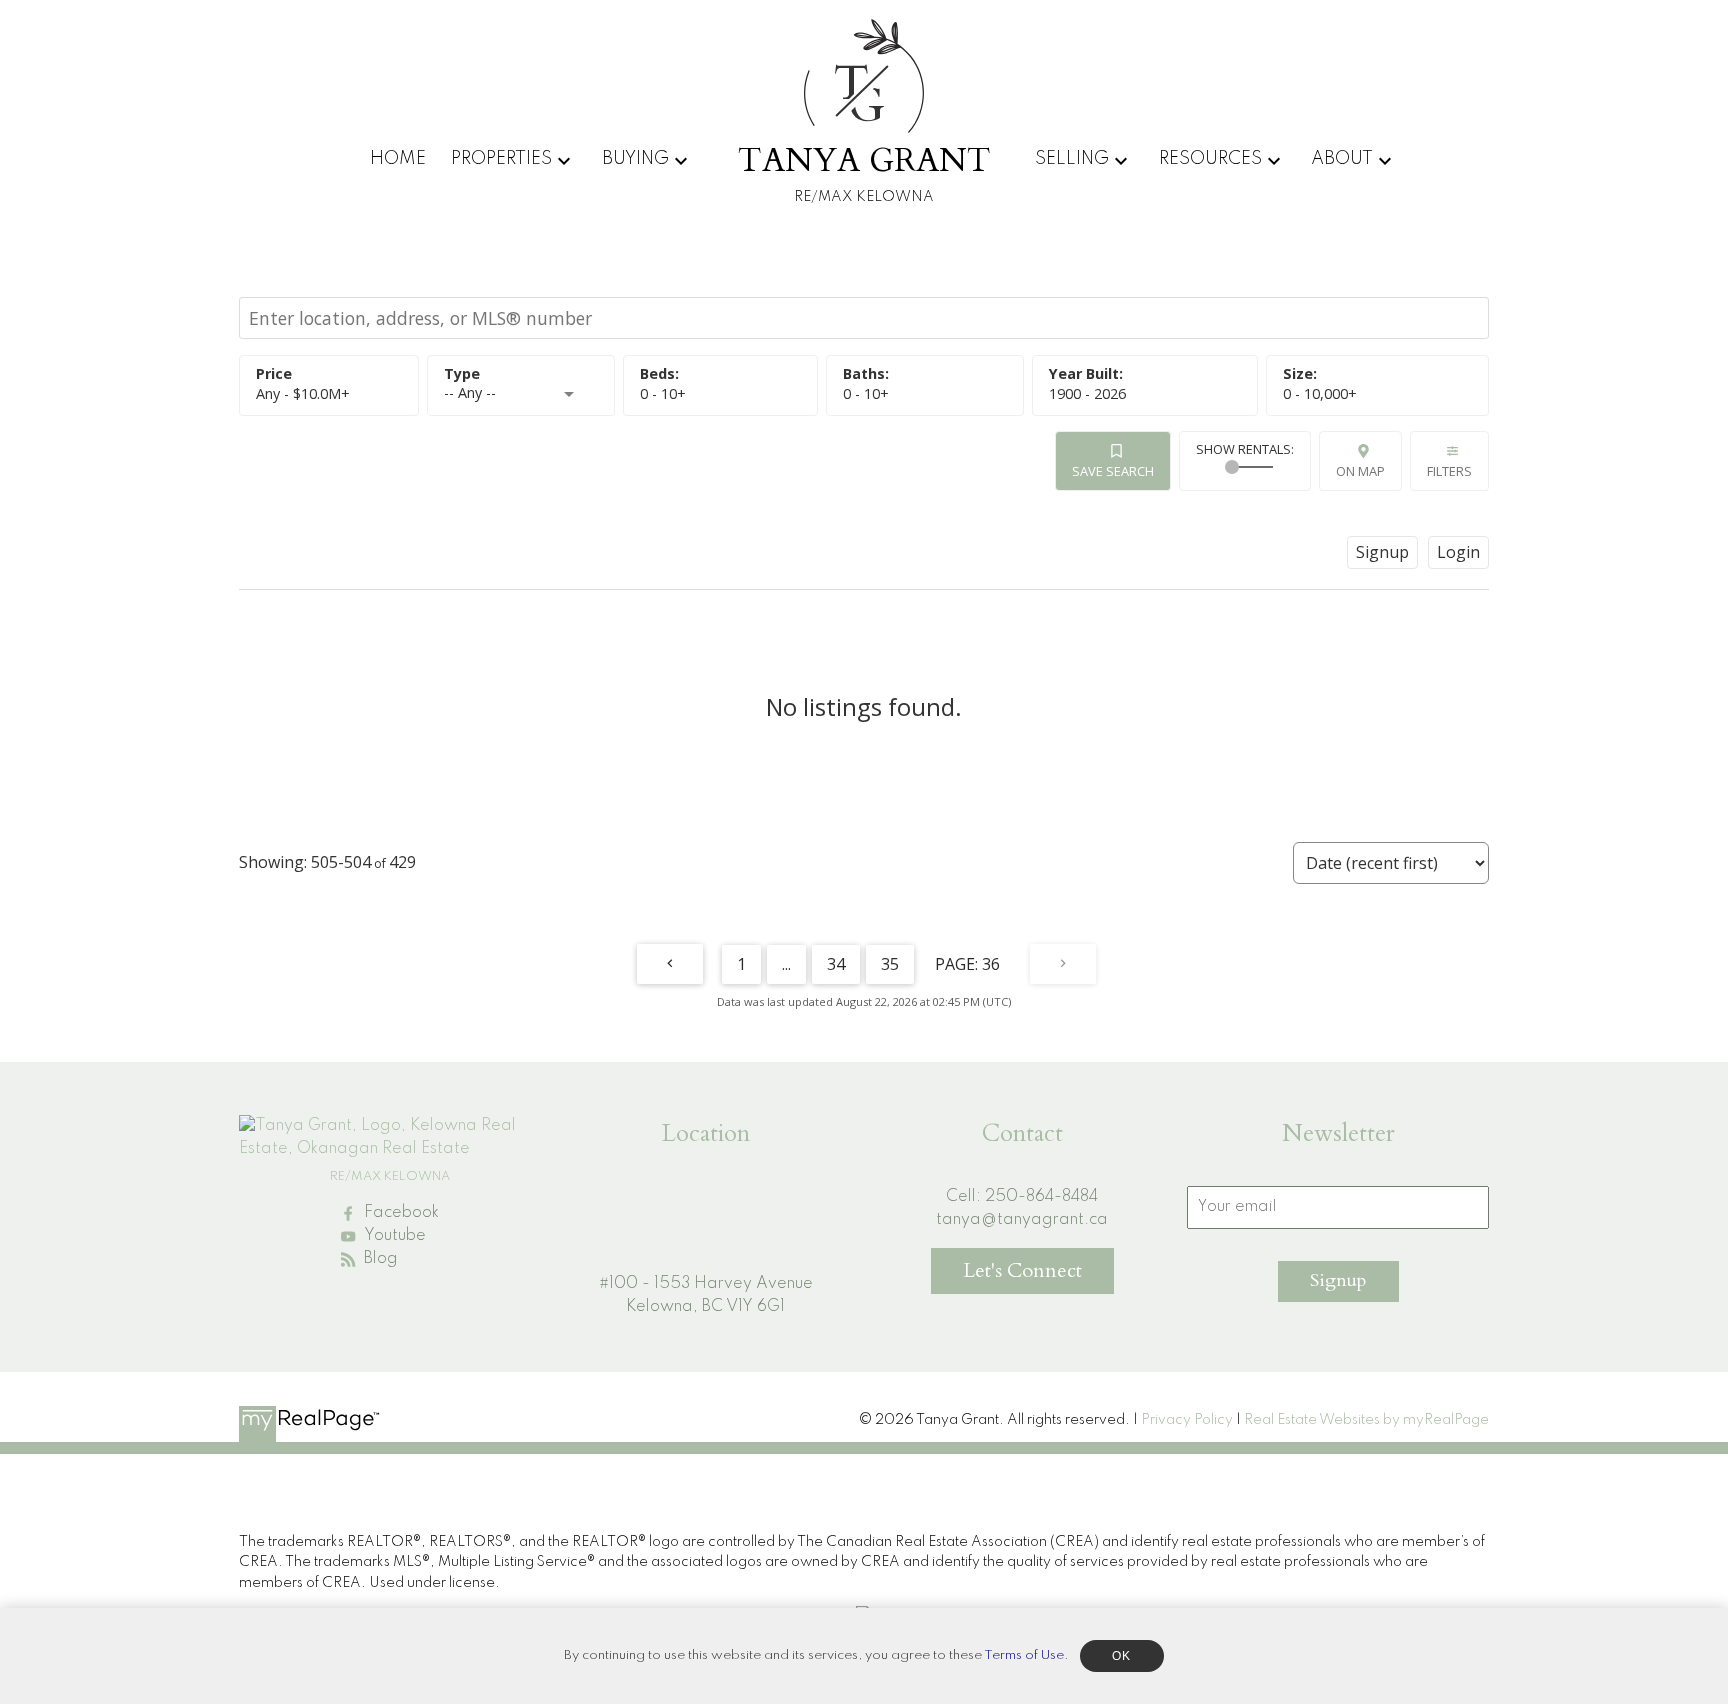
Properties (501, 159)
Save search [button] (1113, 471)
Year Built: (1087, 393)
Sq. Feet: (1320, 393)
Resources (1210, 159)
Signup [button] (1382, 552)
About (1342, 159)
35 (890, 964)
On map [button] (1360, 471)
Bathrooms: (866, 393)
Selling (1072, 159)
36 (991, 964)
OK (1122, 1656)
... (786, 964)
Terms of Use (1024, 1655)
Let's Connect (1022, 1270)
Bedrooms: (663, 393)
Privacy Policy (1187, 1420)
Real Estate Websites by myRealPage (1366, 1420)
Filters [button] (1449, 471)
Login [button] (1458, 552)
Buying (635, 159)
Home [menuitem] (398, 159)
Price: (303, 393)
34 (836, 964)
